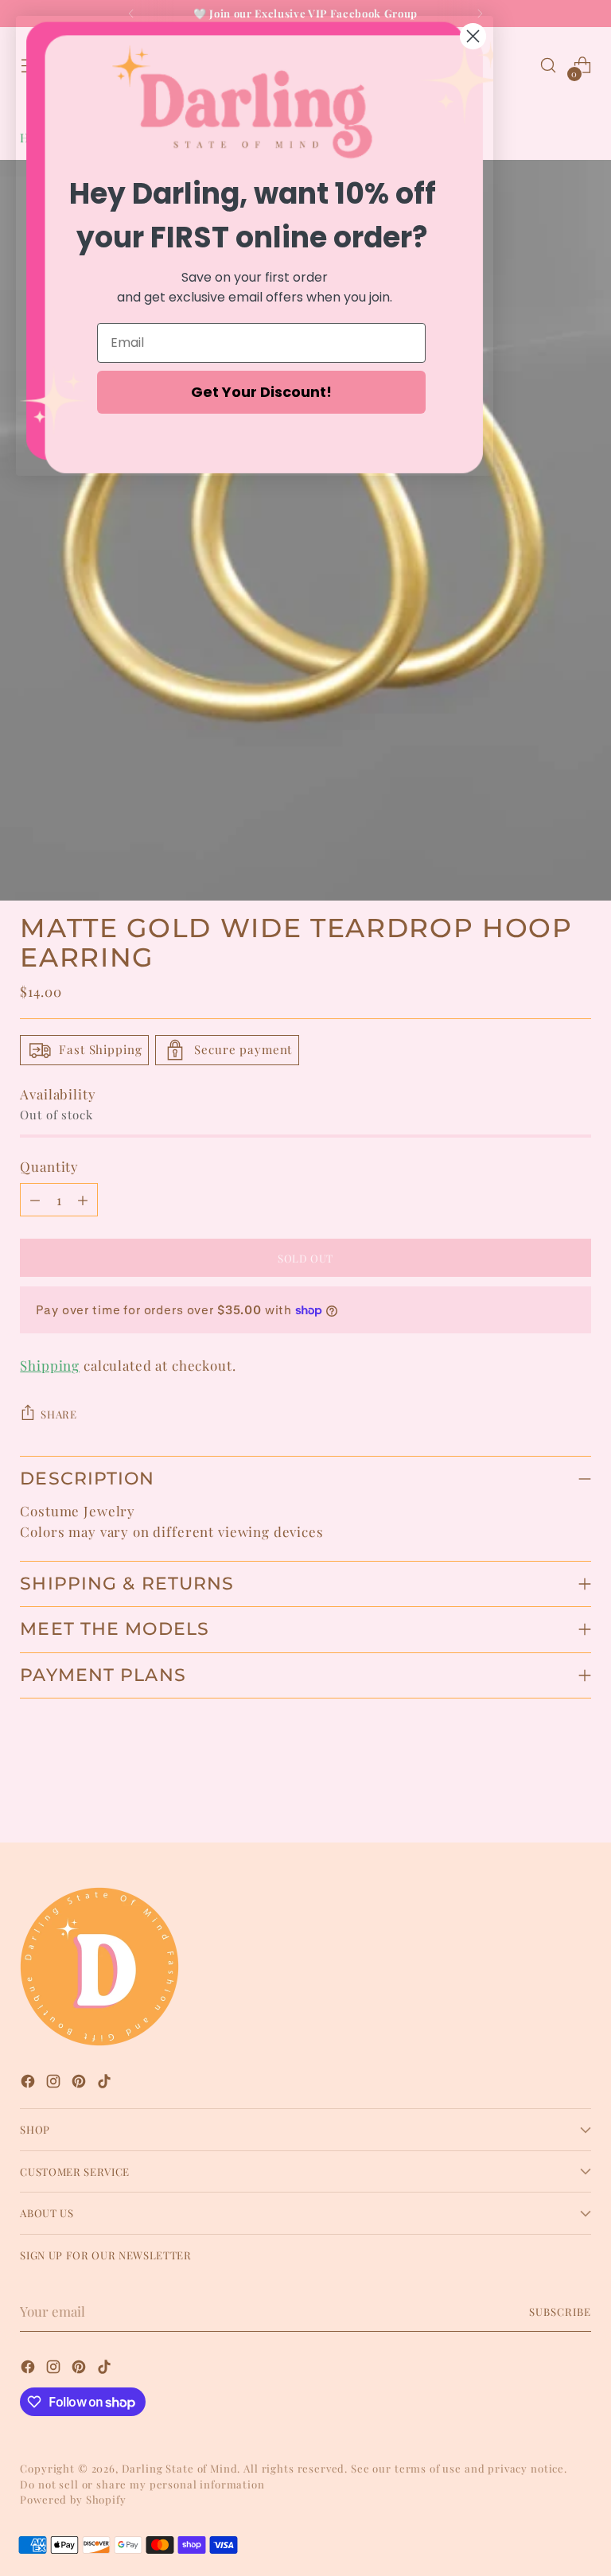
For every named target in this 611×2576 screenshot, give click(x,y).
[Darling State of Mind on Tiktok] (106, 2084)
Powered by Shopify (73, 2499)
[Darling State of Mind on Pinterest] (80, 2084)
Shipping (50, 1365)
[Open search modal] (549, 66)
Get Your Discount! (261, 392)
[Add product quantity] (83, 1200)
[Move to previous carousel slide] (541, 1788)
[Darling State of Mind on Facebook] (29, 2084)
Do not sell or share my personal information (142, 2484)
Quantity (49, 1166)
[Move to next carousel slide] (578, 1788)
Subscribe (560, 2311)
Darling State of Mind (180, 2468)
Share (58, 1414)
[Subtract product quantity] (35, 1200)
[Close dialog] (473, 36)
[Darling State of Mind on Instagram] (55, 2084)
